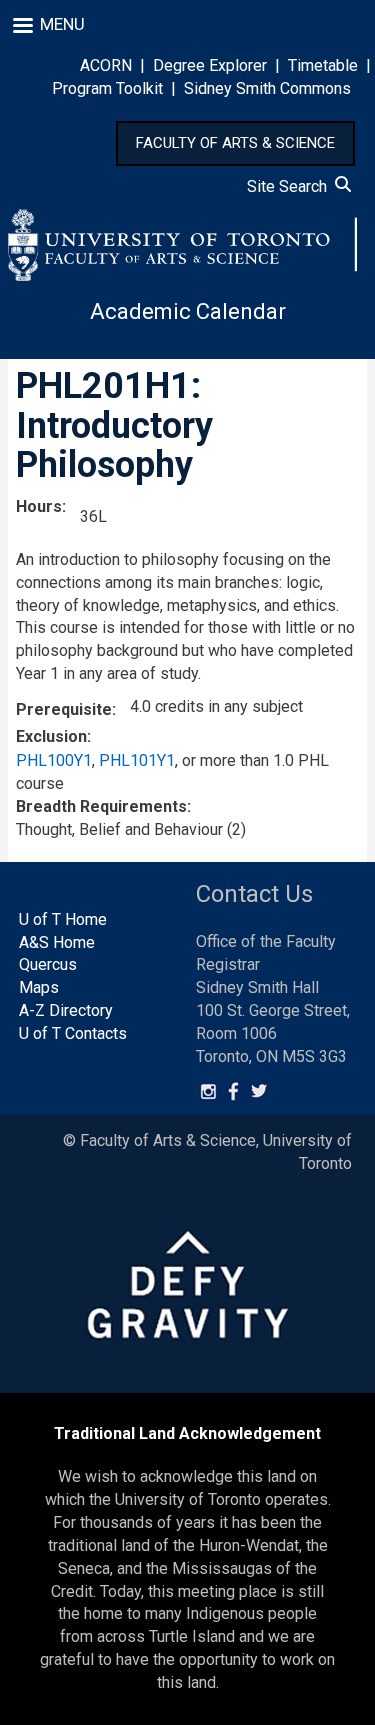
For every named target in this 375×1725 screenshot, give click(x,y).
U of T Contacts (73, 1033)
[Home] (183, 245)
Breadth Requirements (101, 806)
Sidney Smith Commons (267, 88)
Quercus (48, 964)
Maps (39, 987)
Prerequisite (64, 709)
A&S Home (57, 942)
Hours (39, 506)
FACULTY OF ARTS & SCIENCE (235, 143)
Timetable (323, 65)
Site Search (291, 186)
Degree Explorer (210, 65)
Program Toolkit (107, 88)
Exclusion (51, 736)
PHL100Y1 (54, 760)
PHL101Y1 (137, 760)
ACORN (106, 65)
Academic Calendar (188, 311)
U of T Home (63, 919)
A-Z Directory (66, 1010)
